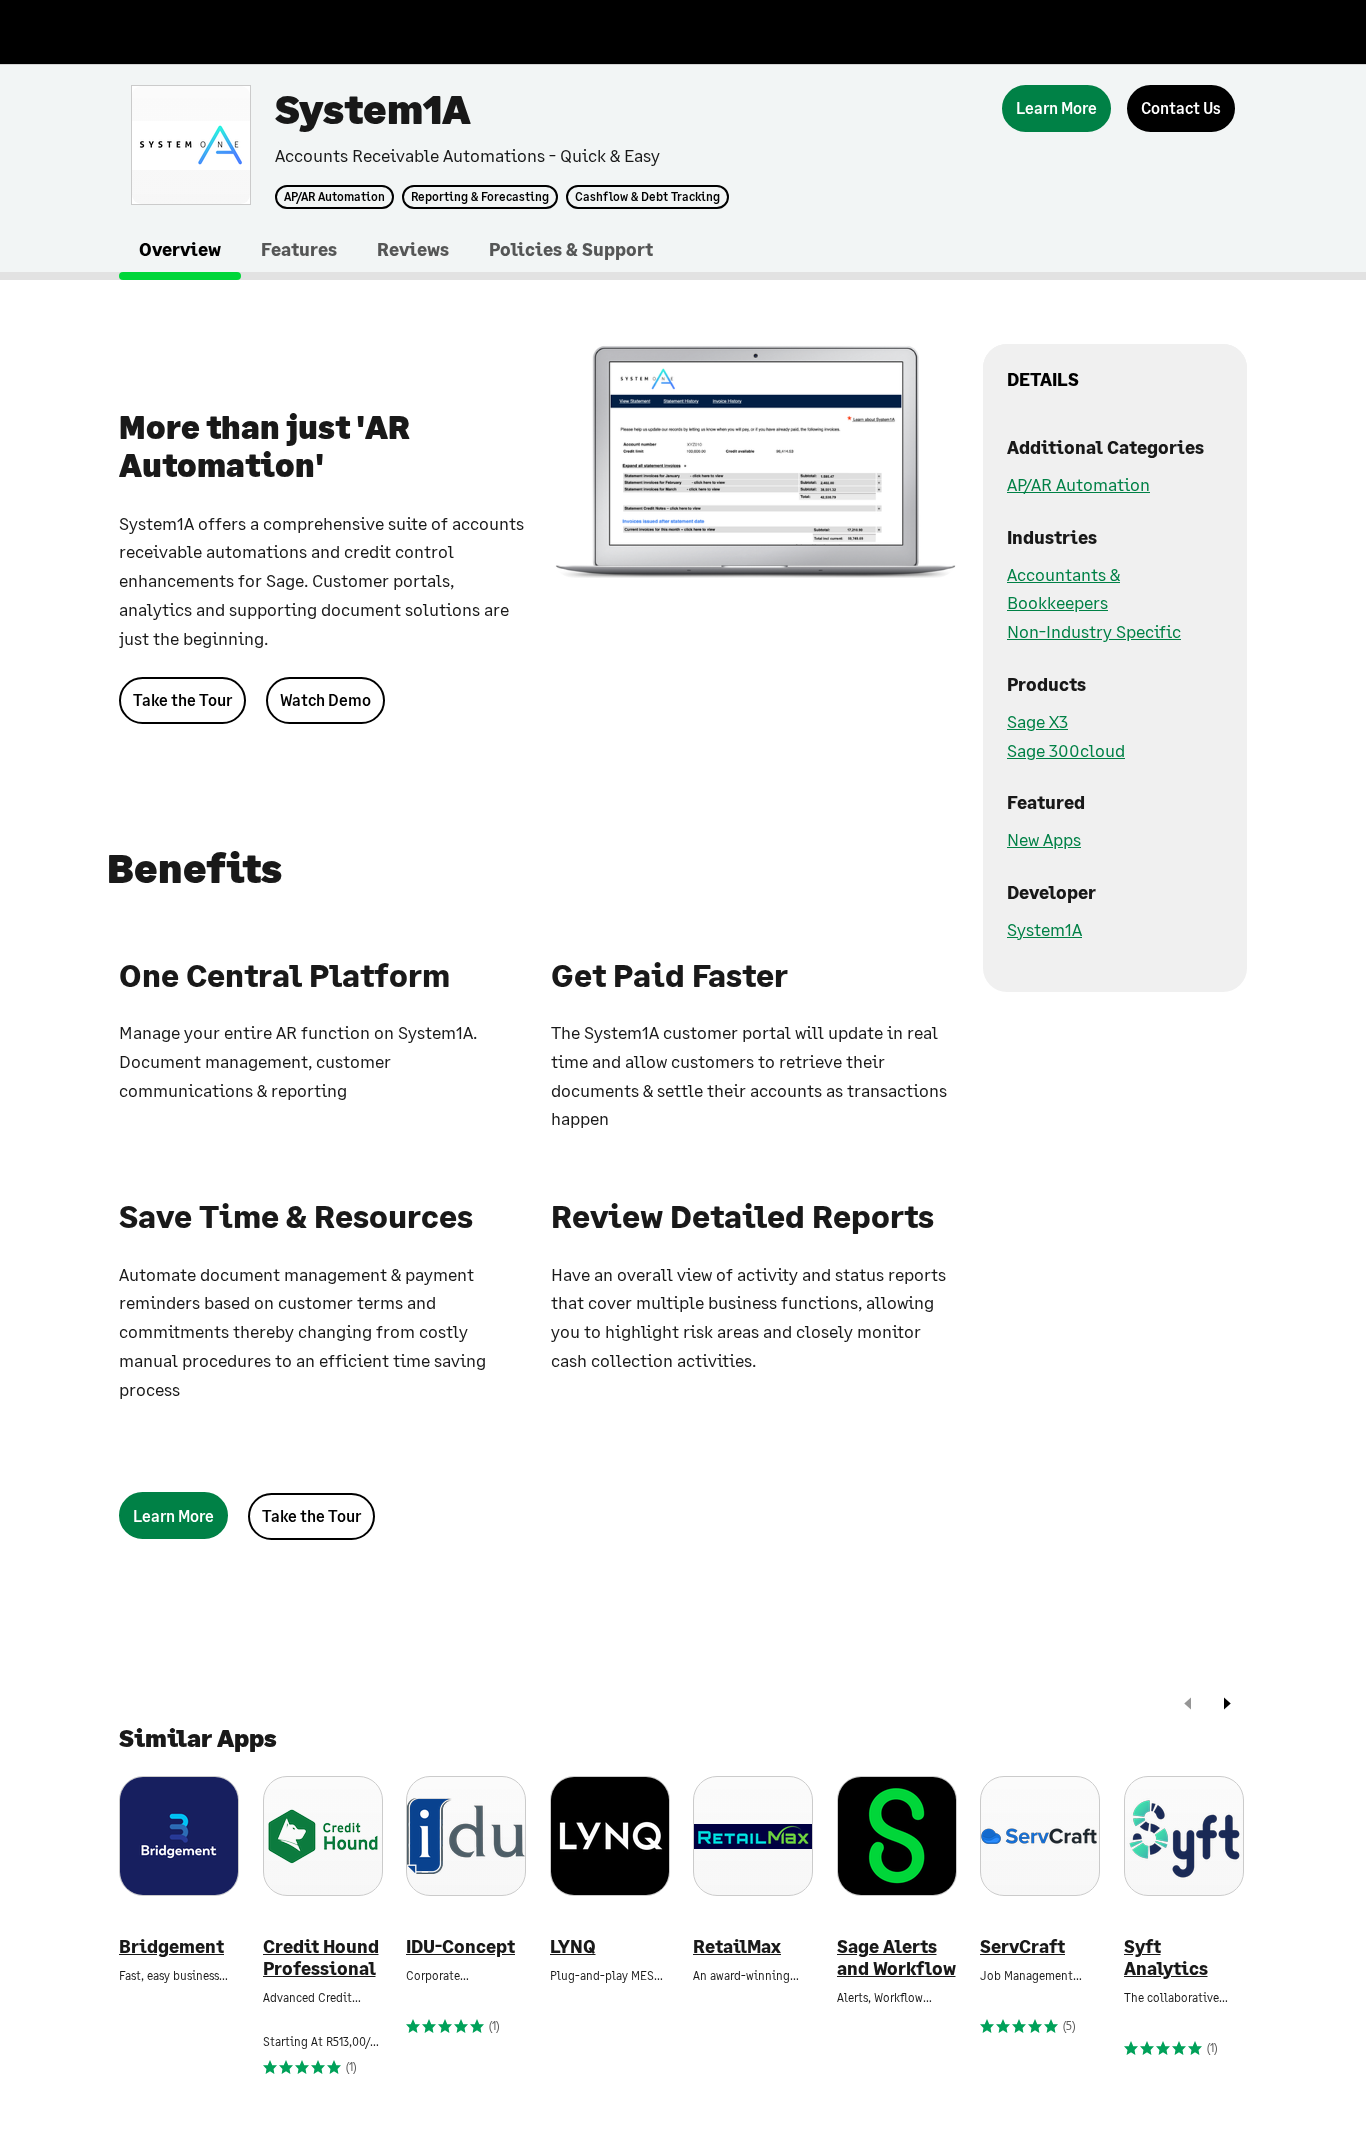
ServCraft (1022, 1946)
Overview (180, 249)
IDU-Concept (460, 1946)
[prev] (1188, 1705)
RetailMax (737, 1946)
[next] (1227, 1705)
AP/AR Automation (334, 197)
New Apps (1044, 839)
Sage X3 (1037, 721)
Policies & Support (571, 249)
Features (299, 249)
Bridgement (171, 1946)
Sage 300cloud (1066, 750)
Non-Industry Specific (1094, 631)
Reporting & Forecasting (480, 197)
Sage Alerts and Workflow (896, 1957)
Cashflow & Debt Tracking (647, 197)
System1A (1044, 929)
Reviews (413, 249)
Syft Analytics (1166, 1957)
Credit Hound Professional (321, 1957)
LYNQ (573, 1946)
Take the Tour (182, 699)
